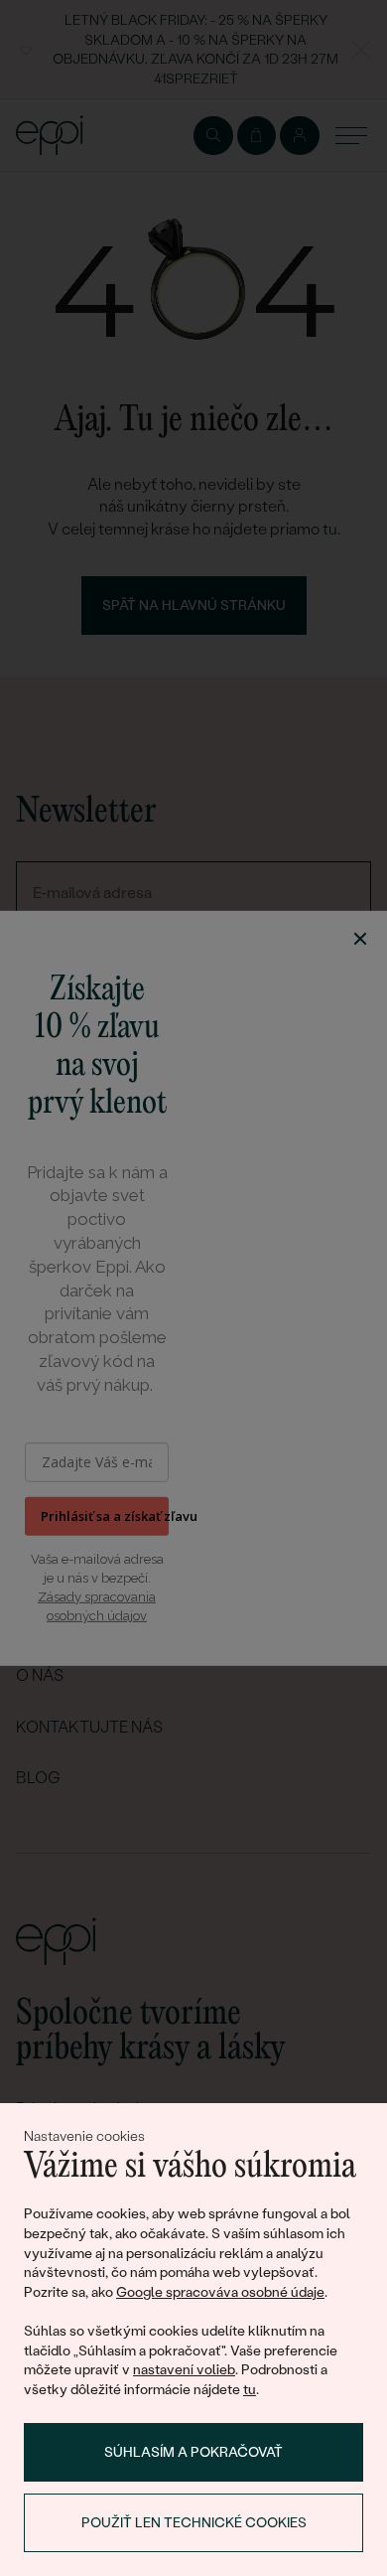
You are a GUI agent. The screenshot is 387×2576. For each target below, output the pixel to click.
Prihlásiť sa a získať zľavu (105, 1516)
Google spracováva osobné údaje (220, 2292)
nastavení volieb (184, 2369)
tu (250, 2389)
